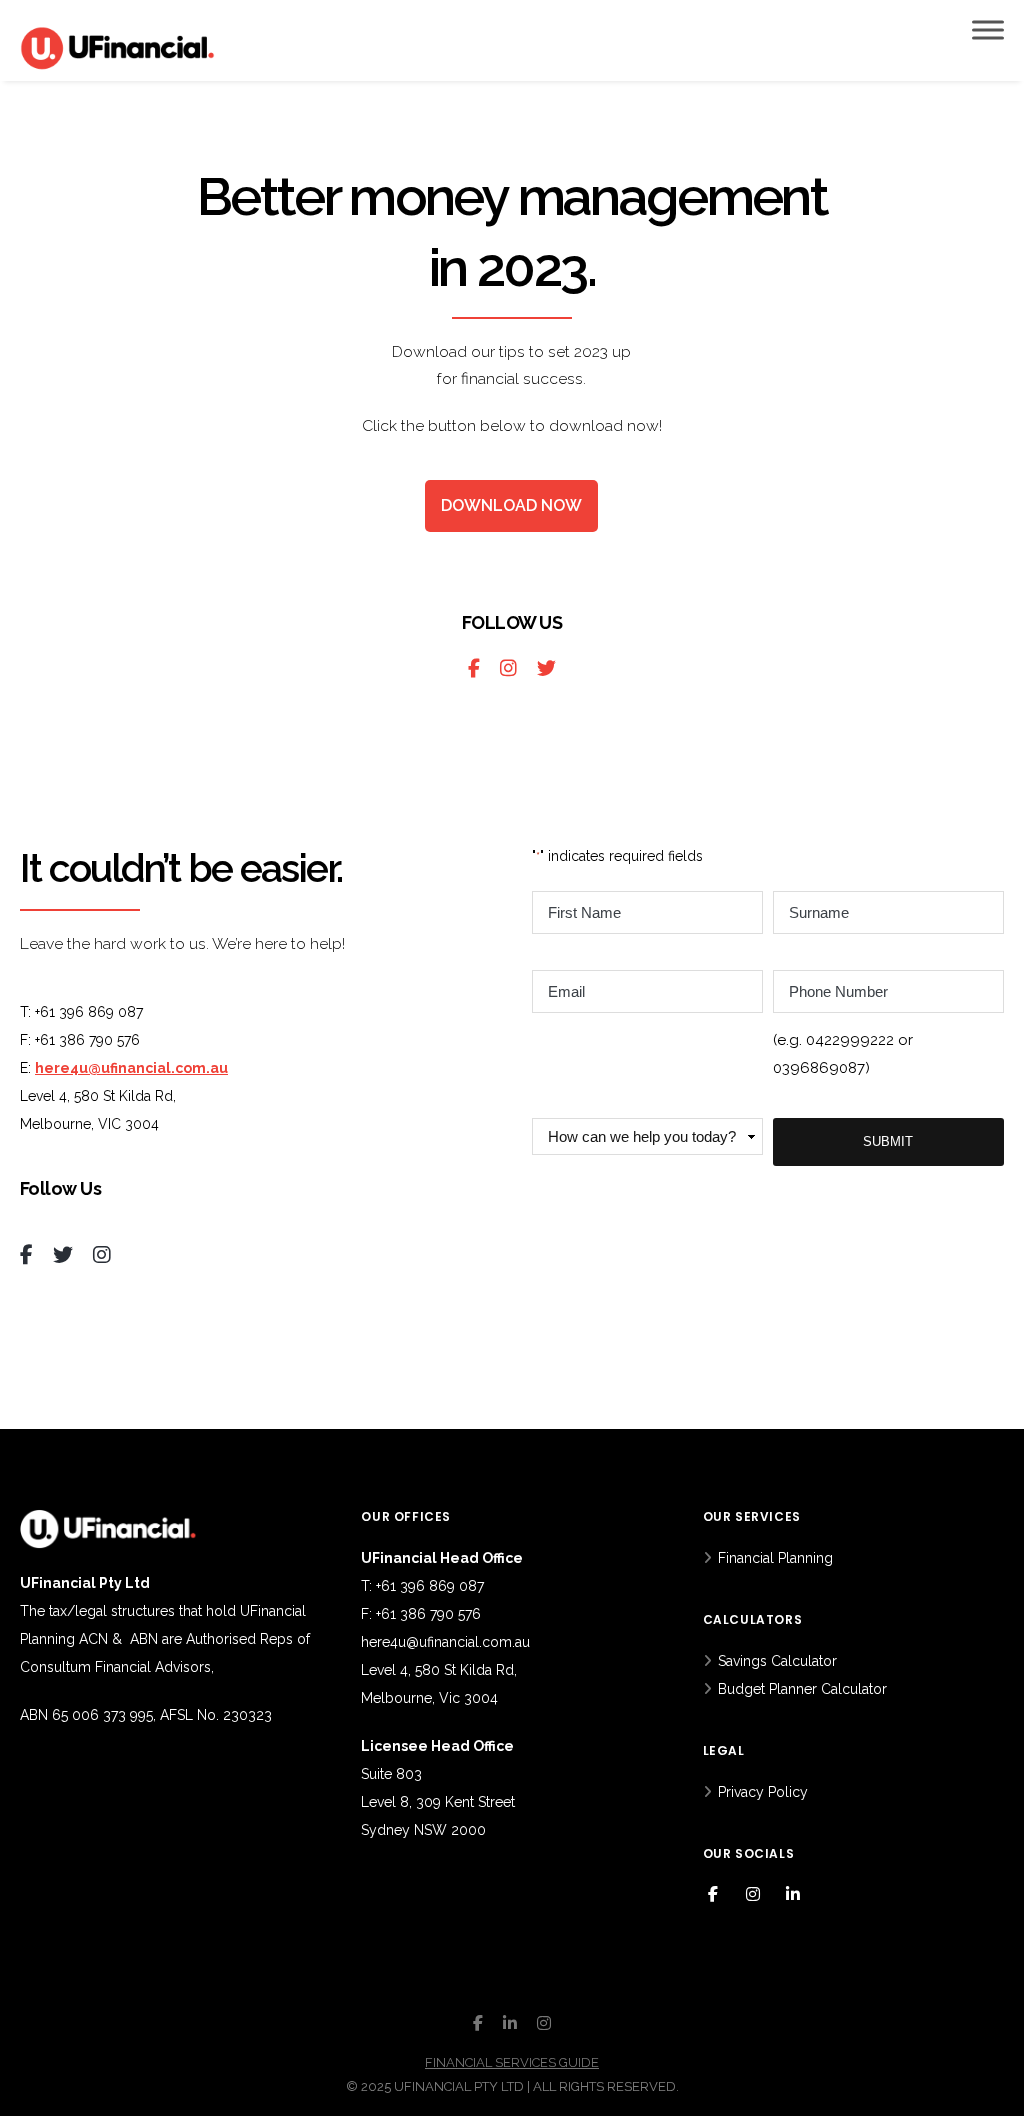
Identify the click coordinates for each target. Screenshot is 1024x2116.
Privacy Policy (763, 1792)
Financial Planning (775, 1558)
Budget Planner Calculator (802, 1689)
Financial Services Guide (512, 2062)
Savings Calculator (777, 1661)
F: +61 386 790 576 (421, 1614)
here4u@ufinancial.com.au (131, 1068)
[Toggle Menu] (988, 29)
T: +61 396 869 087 (422, 1586)
